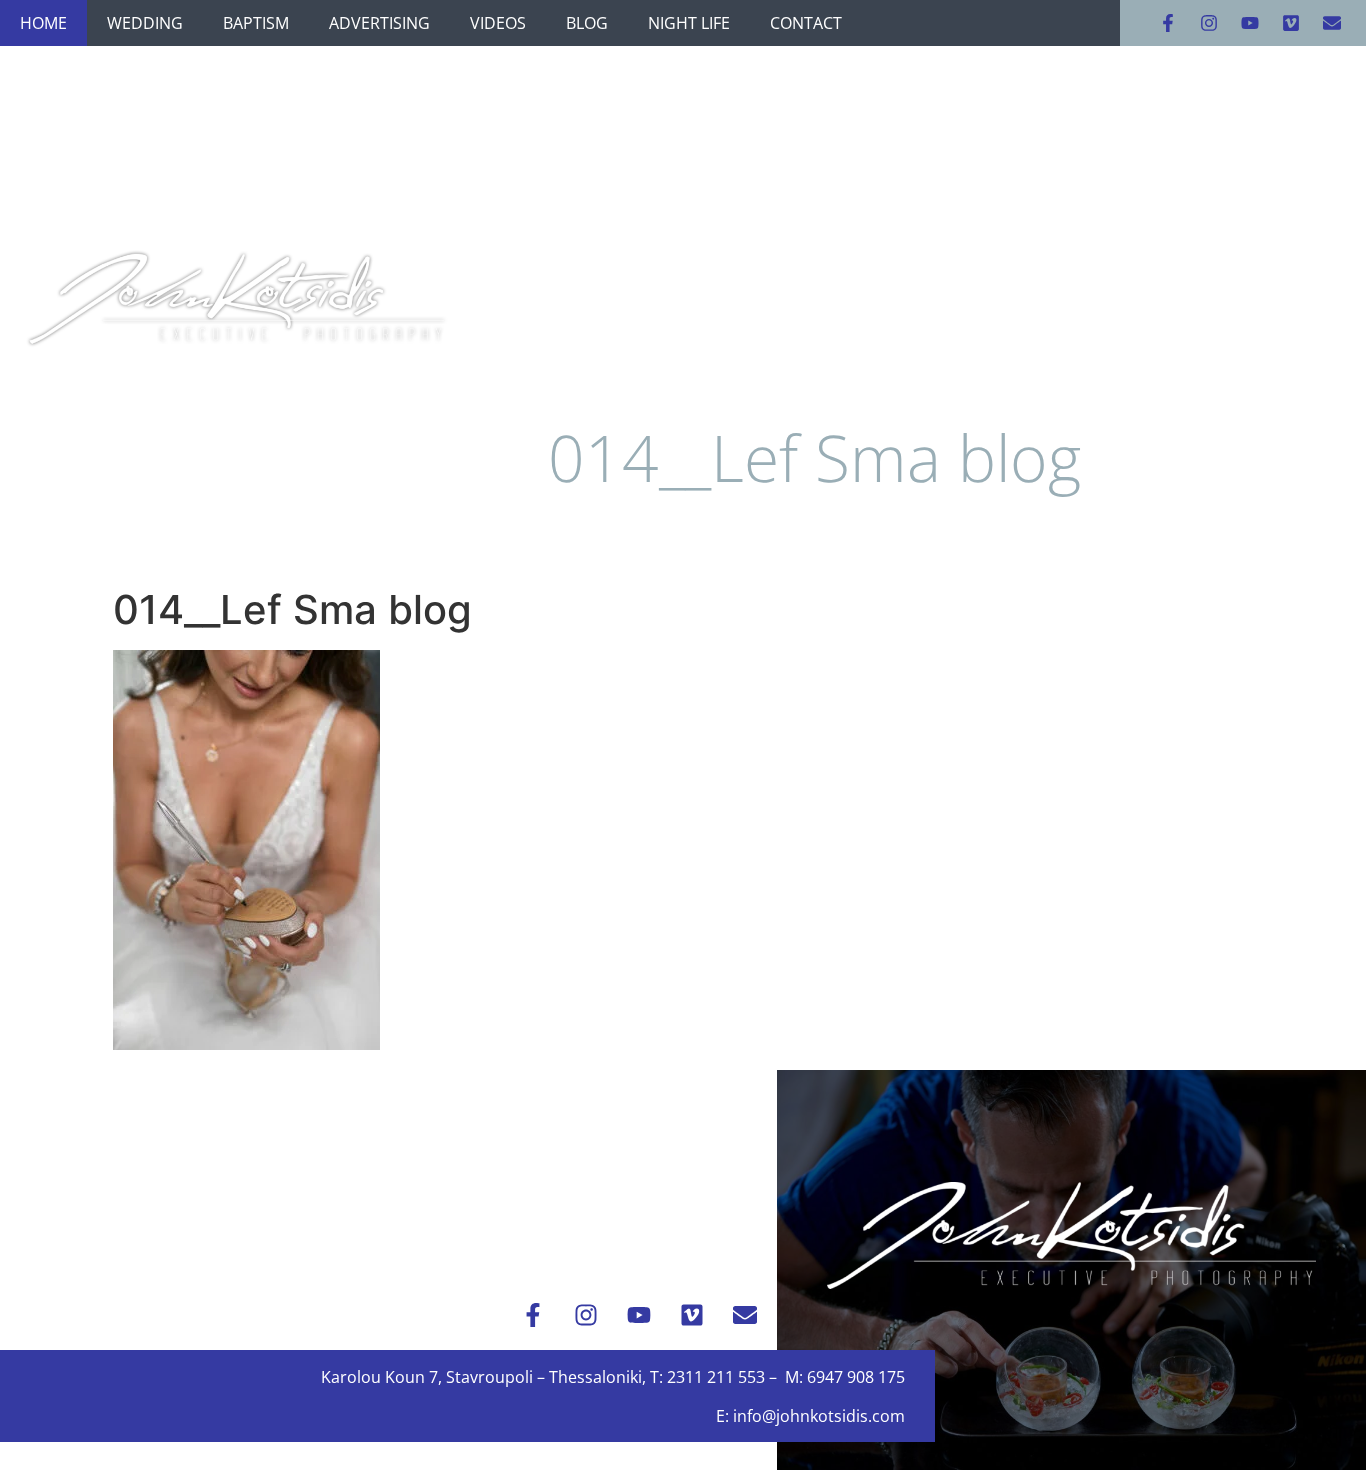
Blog (587, 23)
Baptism (256, 23)
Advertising (379, 23)
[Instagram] (1209, 23)
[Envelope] (1332, 23)
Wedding (145, 23)
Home (43, 23)
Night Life (689, 23)
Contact (806, 23)
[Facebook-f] (1168, 23)
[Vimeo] (1291, 23)
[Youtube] (1250, 23)
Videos (498, 23)
